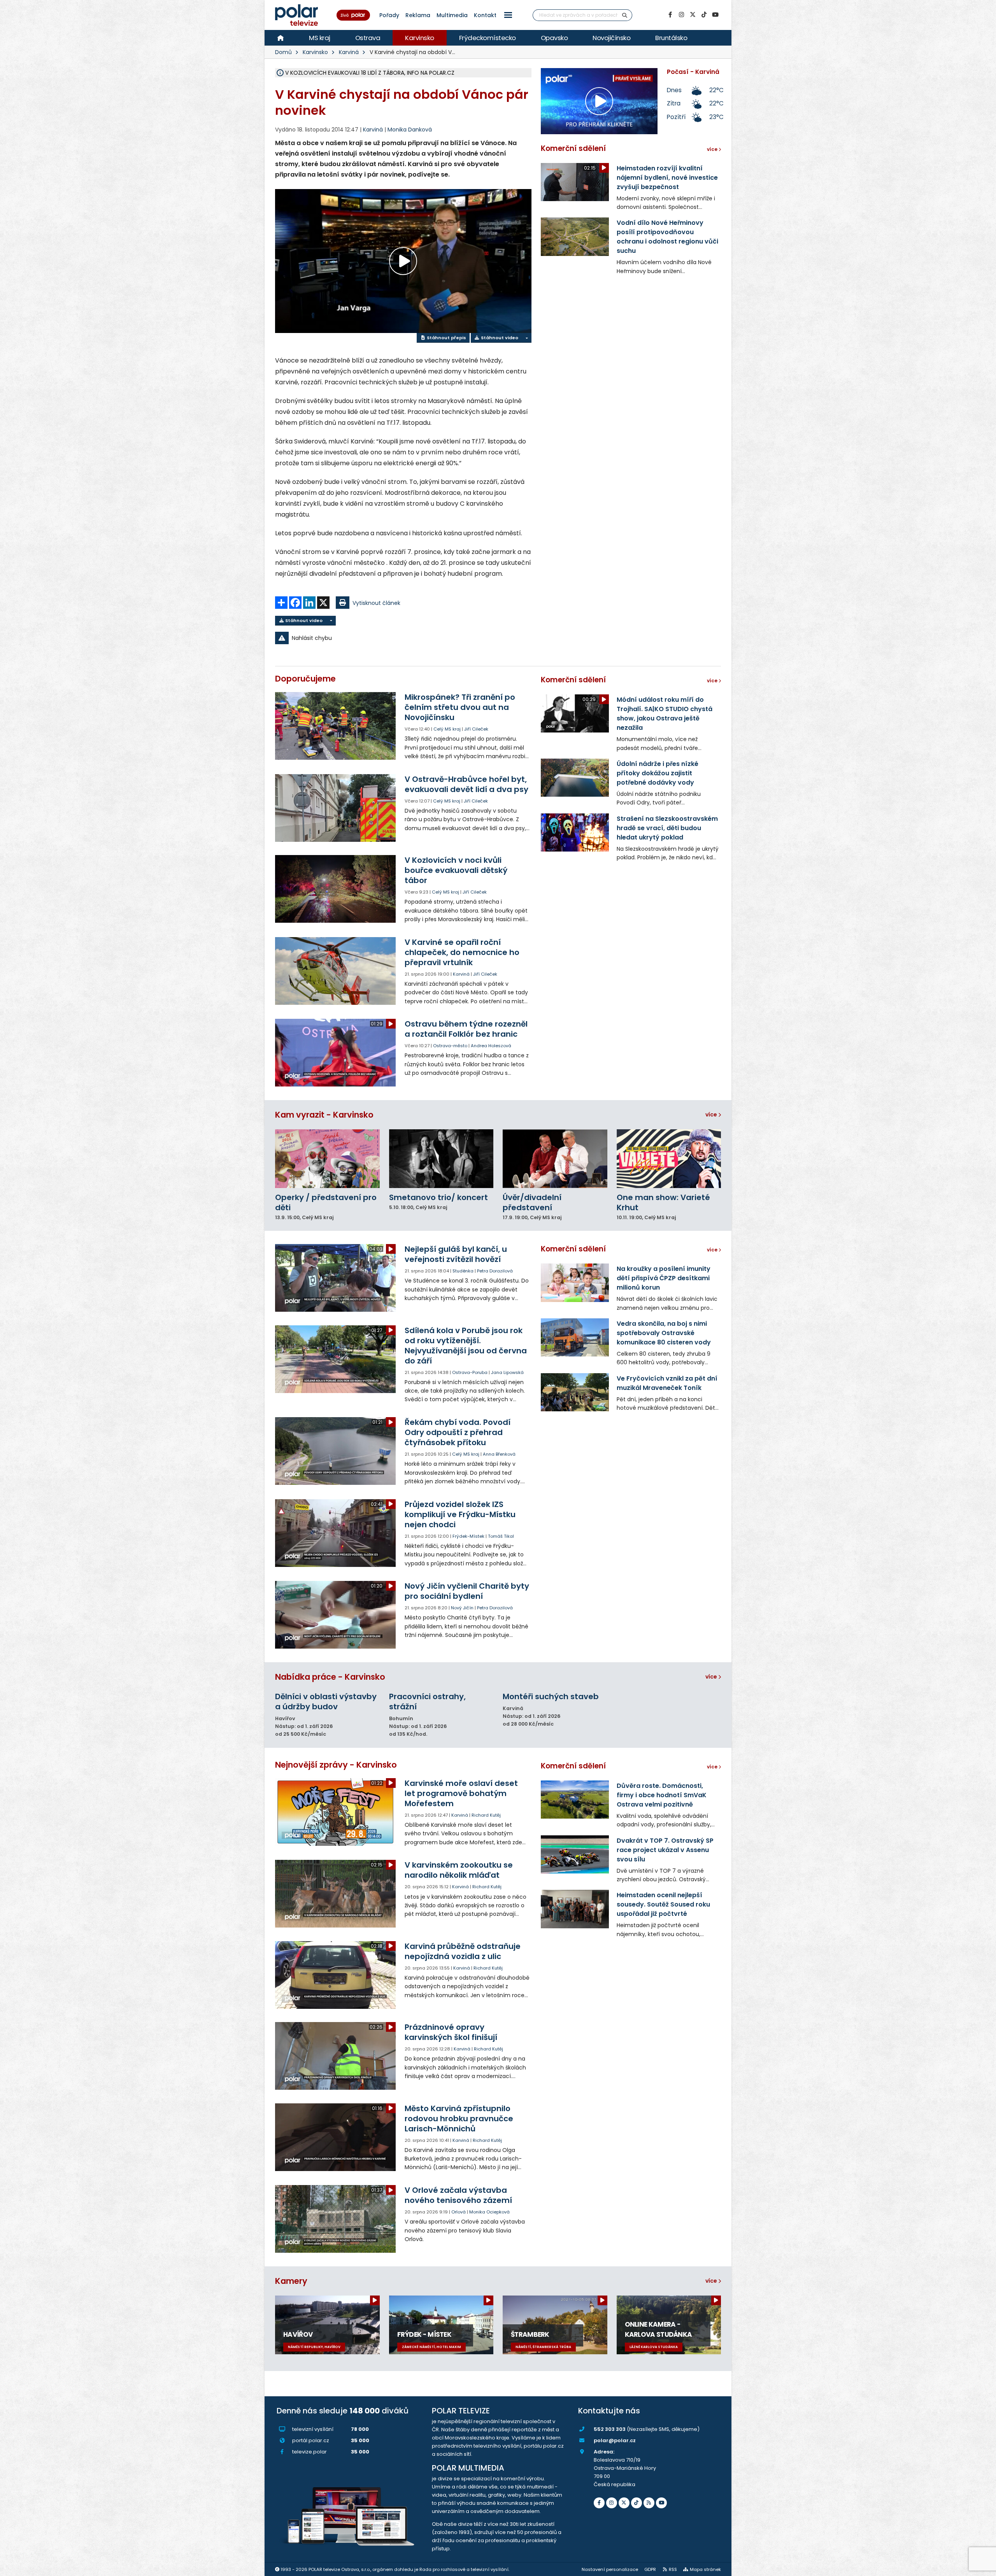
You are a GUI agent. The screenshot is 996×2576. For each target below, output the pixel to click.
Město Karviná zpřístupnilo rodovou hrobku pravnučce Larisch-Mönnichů (459, 2119)
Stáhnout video (499, 338)
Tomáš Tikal (501, 1536)
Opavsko (554, 38)
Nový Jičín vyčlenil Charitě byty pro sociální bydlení (467, 1591)
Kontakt (485, 15)
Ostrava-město (450, 1046)
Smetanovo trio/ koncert (438, 1197)
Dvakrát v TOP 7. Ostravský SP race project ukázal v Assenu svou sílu (665, 1850)
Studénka (463, 1271)
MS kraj (320, 38)
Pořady (389, 15)
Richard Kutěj (486, 1815)
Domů (283, 52)
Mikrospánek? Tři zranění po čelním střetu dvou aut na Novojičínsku (460, 707)
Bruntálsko (671, 38)
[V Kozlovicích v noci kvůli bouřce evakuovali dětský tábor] (336, 889)
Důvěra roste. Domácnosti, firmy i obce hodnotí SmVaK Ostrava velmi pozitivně (662, 1795)
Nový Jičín (462, 1608)
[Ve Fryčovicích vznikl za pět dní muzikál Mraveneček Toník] (575, 1392)
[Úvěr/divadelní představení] (555, 1159)
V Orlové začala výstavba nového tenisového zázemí (458, 2195)
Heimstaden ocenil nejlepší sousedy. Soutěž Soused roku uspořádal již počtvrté (663, 1904)
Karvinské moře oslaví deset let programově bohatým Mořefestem (461, 1793)
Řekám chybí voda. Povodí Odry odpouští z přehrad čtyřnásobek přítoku (458, 1432)
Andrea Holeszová (491, 1046)
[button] (508, 15)
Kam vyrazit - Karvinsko (324, 1115)
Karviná (349, 52)
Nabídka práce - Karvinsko (330, 1677)
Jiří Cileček (476, 729)
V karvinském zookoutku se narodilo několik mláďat (459, 1870)
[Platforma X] (693, 15)
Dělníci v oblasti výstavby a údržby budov (326, 1702)
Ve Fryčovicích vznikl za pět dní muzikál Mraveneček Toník (667, 1383)
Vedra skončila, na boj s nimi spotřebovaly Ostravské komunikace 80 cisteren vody (664, 1333)
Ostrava (368, 38)
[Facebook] (670, 15)
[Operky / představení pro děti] (327, 1159)
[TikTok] (704, 15)
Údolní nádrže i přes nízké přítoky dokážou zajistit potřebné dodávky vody (658, 773)
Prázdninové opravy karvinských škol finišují (451, 2032)
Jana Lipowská (507, 1372)
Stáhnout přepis (446, 338)
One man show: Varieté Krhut (663, 1202)
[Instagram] (681, 15)
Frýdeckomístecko (487, 38)
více (712, 1115)
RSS (673, 2569)
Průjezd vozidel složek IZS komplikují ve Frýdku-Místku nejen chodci (460, 1514)
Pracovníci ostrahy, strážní (427, 1702)
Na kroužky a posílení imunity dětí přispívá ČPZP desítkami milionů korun (664, 1278)
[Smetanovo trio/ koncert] (441, 1159)
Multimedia (452, 15)
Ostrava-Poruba (470, 1372)
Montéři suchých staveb (551, 1696)
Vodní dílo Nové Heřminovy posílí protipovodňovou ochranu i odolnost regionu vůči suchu (667, 237)
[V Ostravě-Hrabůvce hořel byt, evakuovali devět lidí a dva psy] (336, 808)
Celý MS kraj (447, 729)
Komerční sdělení (573, 148)
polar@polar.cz (615, 2440)
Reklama (418, 15)
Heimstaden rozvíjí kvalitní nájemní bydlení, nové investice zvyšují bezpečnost (667, 178)
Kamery (291, 2281)
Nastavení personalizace (610, 2569)
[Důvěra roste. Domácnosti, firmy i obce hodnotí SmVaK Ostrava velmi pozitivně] (575, 1800)
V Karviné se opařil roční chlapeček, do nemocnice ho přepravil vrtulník (462, 952)
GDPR (650, 2569)
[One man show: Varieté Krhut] (669, 1159)
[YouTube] (715, 15)
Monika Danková (410, 130)
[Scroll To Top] (982, 2567)
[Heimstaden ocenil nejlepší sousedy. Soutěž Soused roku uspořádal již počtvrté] (575, 1909)
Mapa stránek (705, 2569)
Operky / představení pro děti (326, 1202)
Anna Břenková (499, 1454)
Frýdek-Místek (468, 1536)
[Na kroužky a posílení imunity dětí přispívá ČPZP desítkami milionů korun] (575, 1283)
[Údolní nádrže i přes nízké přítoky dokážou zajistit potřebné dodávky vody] (575, 778)
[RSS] (649, 2503)
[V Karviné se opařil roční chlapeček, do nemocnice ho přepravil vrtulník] (336, 971)
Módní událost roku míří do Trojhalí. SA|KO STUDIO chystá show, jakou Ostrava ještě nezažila (665, 714)
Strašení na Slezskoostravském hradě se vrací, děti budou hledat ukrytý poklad (667, 828)
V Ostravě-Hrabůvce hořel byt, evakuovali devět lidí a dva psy (466, 784)
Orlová (459, 2212)
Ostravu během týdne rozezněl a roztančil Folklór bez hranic (466, 1029)
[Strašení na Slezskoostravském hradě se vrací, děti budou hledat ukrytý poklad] (575, 832)
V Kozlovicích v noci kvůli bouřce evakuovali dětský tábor (456, 870)
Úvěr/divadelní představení (532, 1202)
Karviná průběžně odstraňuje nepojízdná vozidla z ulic (463, 1951)
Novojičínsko (611, 38)
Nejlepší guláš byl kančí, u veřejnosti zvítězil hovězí (456, 1254)
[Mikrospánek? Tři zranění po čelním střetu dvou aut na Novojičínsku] (336, 726)
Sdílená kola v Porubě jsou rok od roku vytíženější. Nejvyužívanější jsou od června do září (466, 1346)
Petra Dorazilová (495, 1271)
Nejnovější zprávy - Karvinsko (336, 1765)
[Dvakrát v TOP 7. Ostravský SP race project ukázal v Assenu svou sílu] (575, 1854)
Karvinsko (420, 38)
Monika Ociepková (489, 2212)
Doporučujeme (305, 679)
